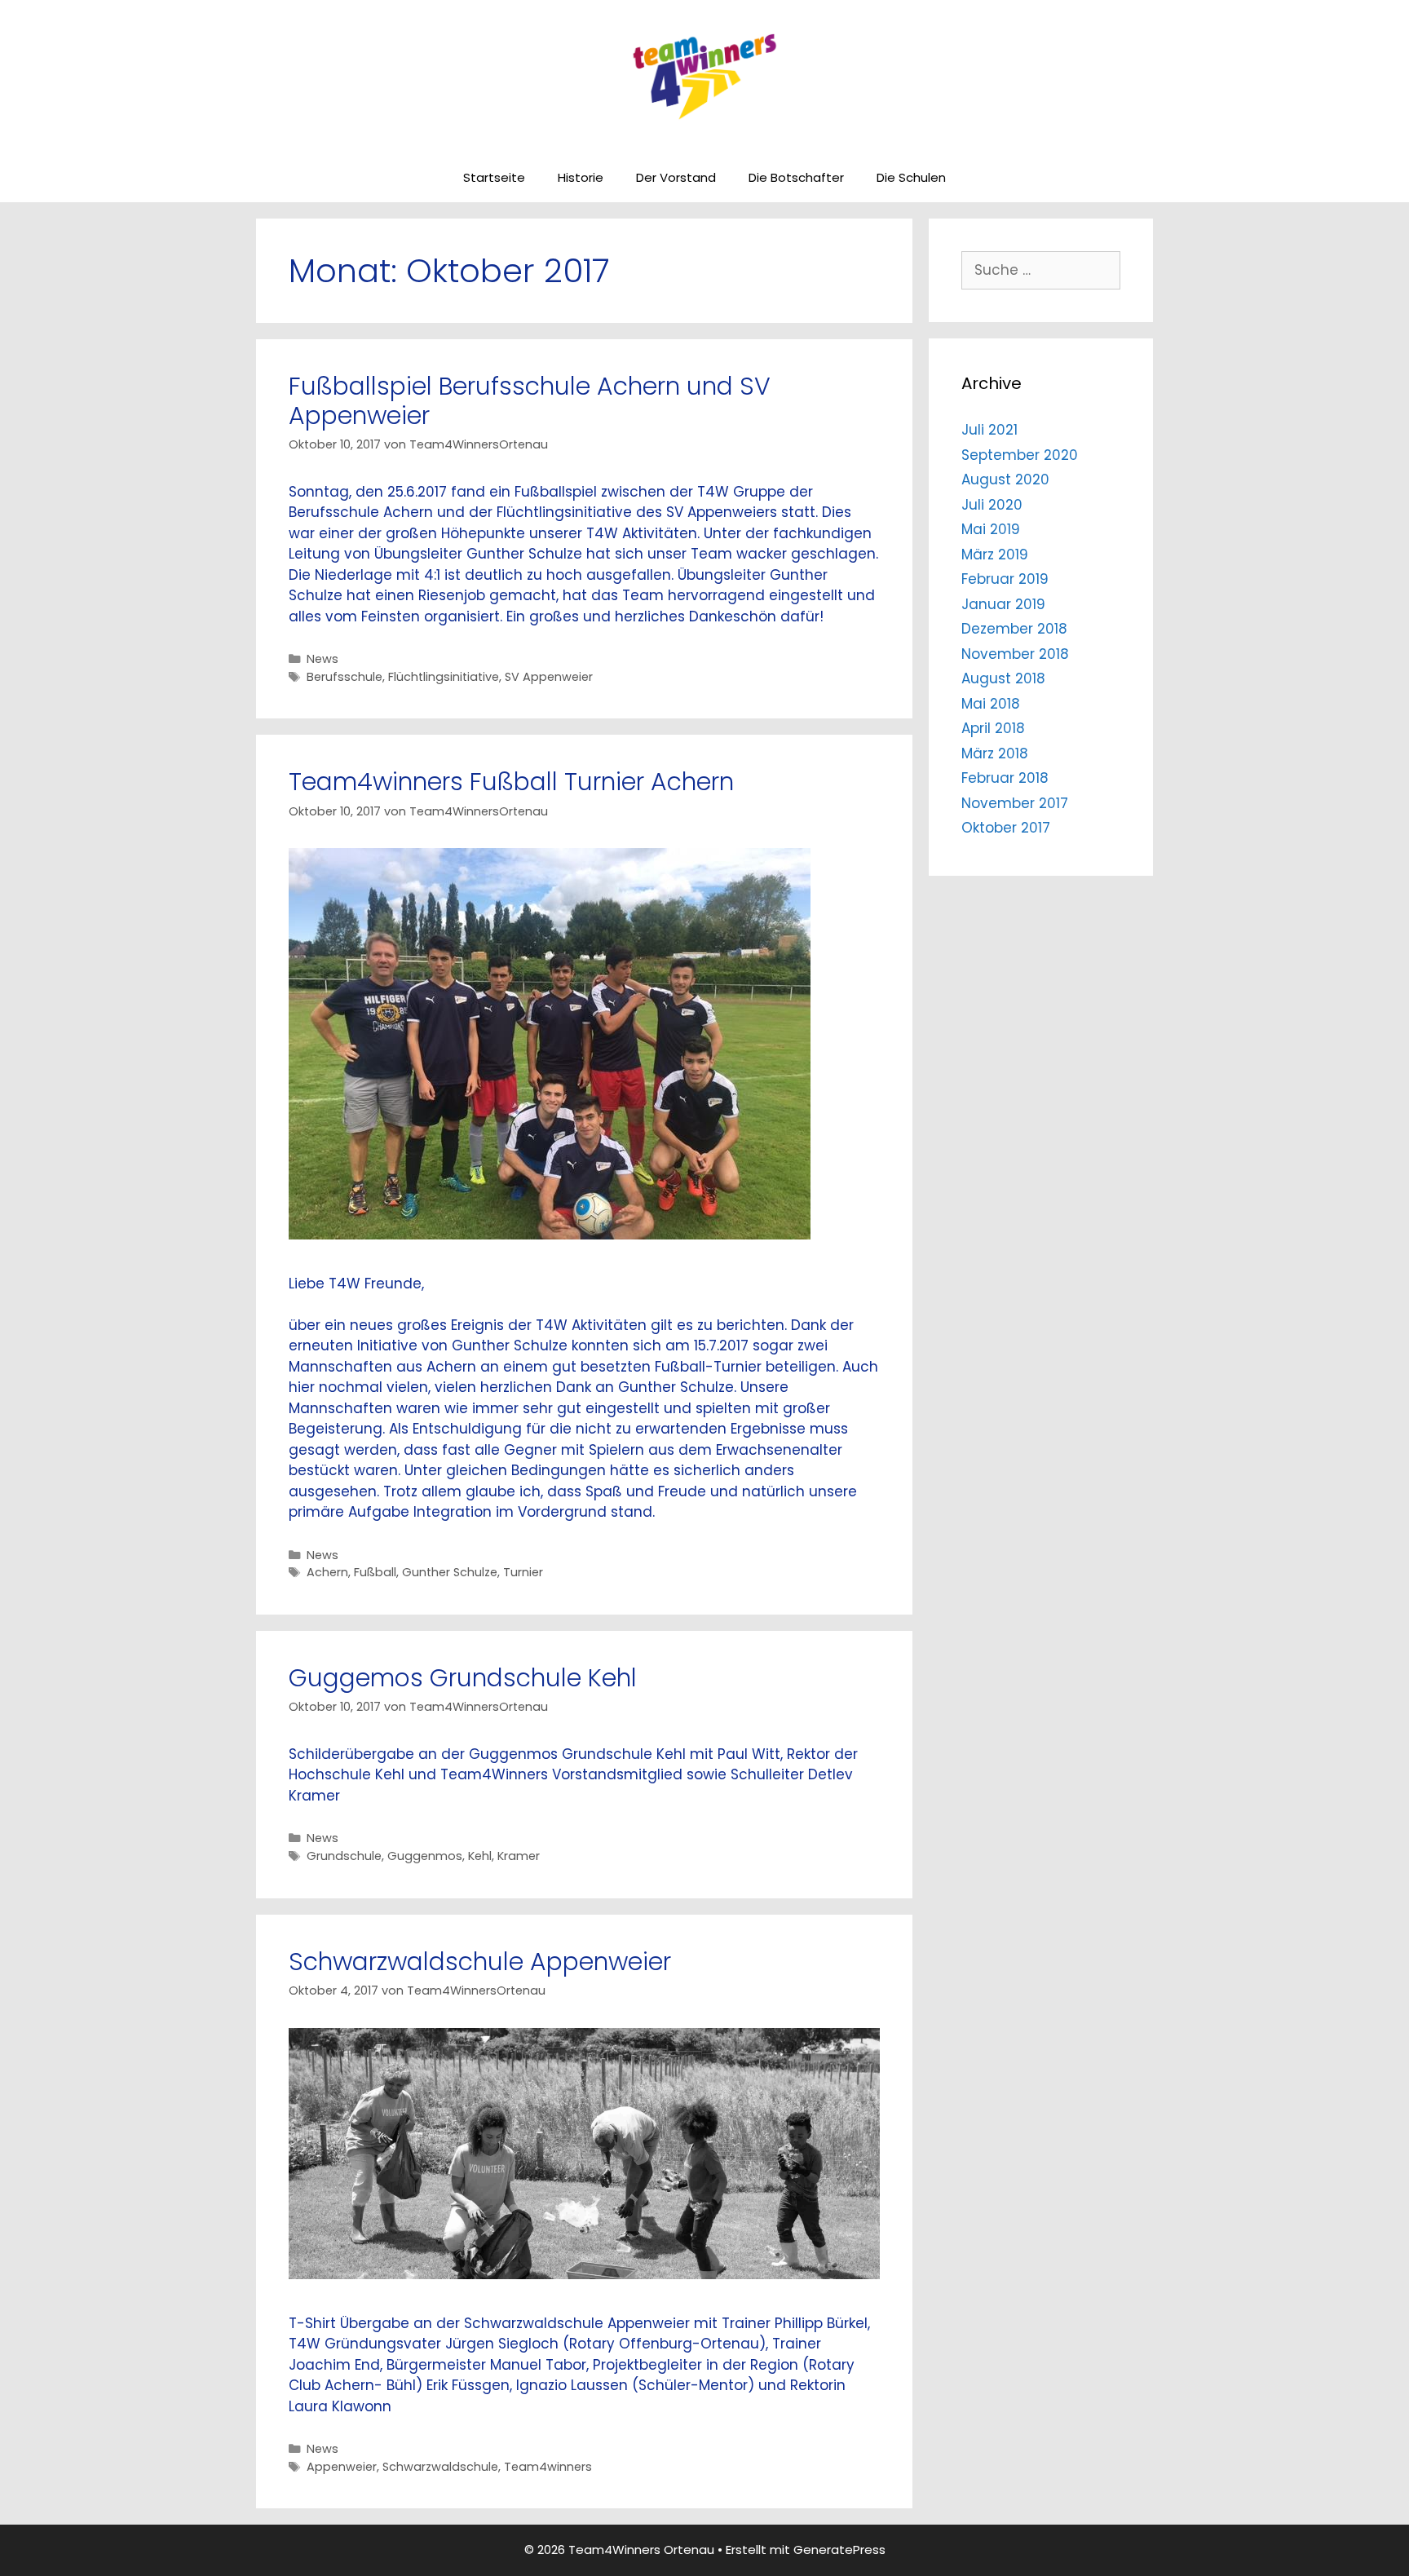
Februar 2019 (1005, 579)
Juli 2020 (992, 505)
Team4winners (548, 2467)
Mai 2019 (991, 529)
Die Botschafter (796, 177)
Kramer (519, 1856)
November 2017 (1015, 803)
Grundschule (344, 1856)
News (322, 659)
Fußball (375, 1572)
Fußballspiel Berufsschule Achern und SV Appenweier (530, 401)
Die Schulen (911, 177)
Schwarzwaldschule (440, 2467)
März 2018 (995, 753)
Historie (581, 177)
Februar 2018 (1005, 778)
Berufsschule (345, 677)
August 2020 (1005, 479)
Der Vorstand (676, 177)
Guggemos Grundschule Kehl (463, 1678)
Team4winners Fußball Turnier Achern (511, 782)
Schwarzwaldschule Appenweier (480, 1962)
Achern (327, 1572)
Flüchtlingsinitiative (444, 677)
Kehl (480, 1856)
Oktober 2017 (1006, 828)
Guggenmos (425, 1856)
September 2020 (1020, 455)
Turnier (523, 1572)
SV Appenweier (549, 677)
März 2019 (995, 555)
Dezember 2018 (1014, 629)
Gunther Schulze (450, 1572)
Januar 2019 (1003, 604)
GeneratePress (839, 2549)
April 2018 (993, 728)
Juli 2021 (989, 430)
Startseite (494, 177)
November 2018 (1015, 654)
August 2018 (1003, 678)
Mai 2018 (991, 704)
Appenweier (342, 2467)
